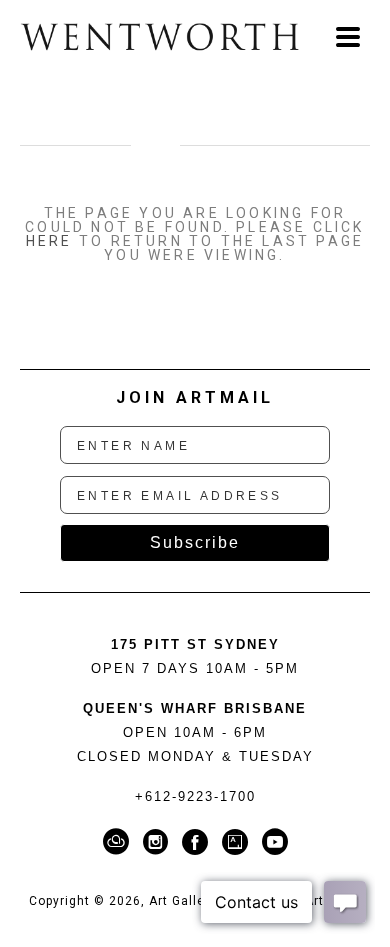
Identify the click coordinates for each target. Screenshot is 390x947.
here (49, 241)
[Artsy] (238, 842)
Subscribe (195, 542)
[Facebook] (198, 842)
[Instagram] (159, 842)
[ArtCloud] (119, 842)
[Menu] (348, 37)
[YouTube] (275, 842)
